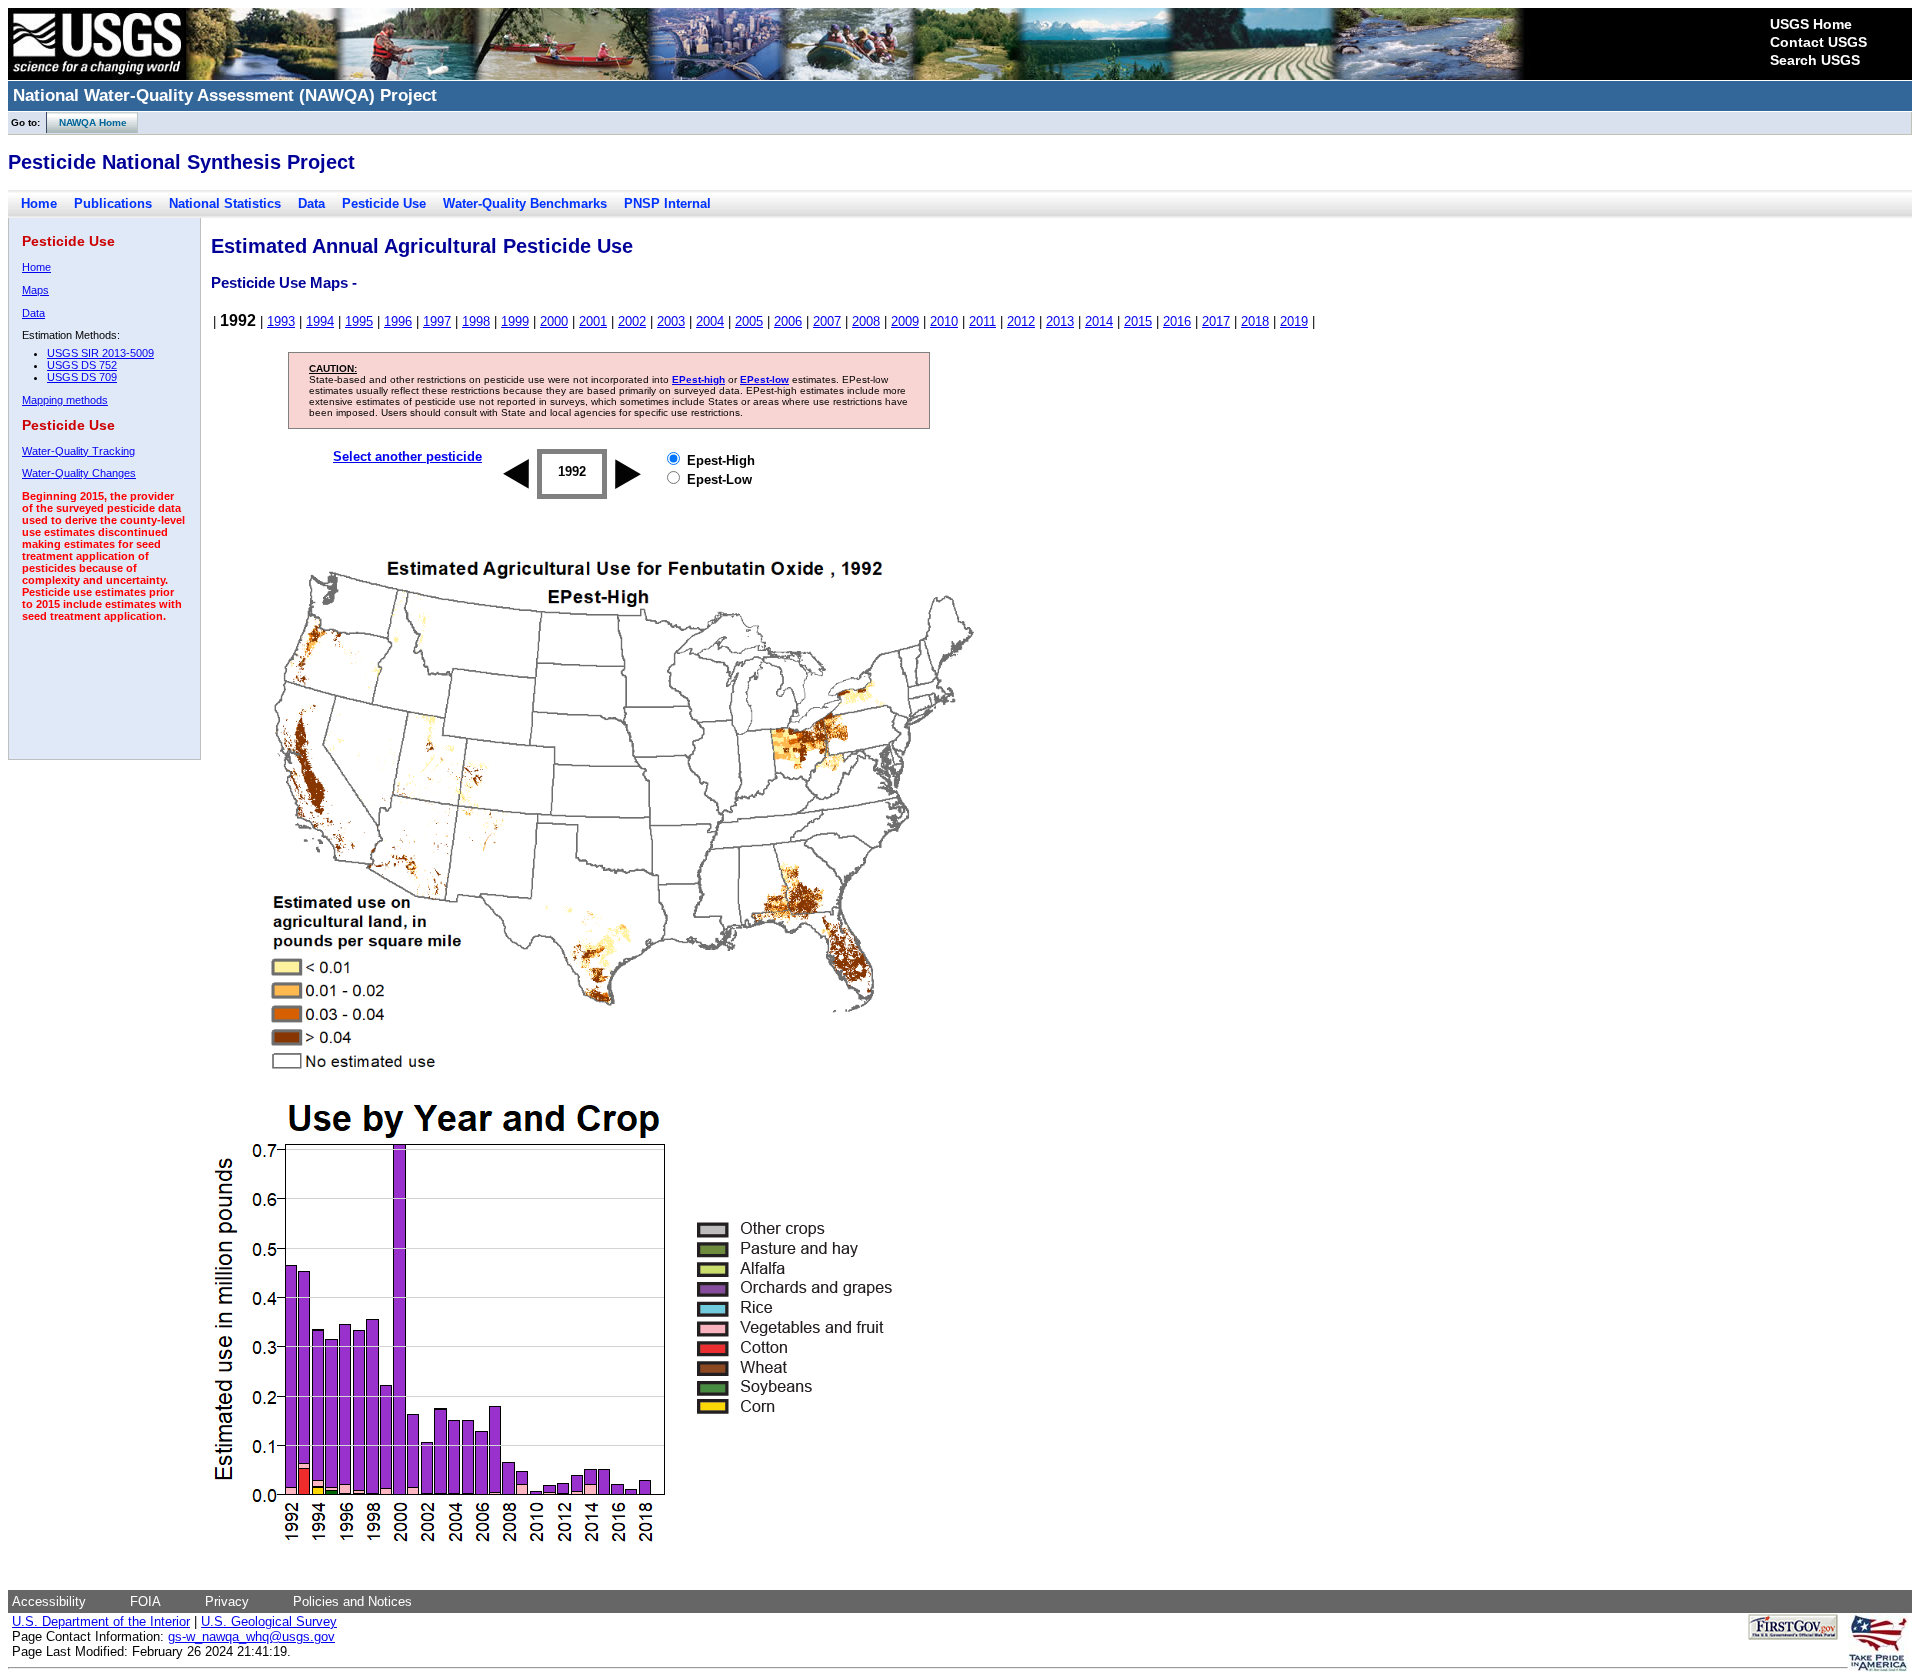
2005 (749, 321)
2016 (1177, 321)
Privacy (227, 1601)
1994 (320, 321)
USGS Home (1811, 24)
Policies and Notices (352, 1601)
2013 (1060, 321)
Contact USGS (1818, 42)
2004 (710, 321)
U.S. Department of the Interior (101, 1621)
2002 (632, 321)
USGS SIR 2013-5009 (100, 353)
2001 (593, 321)
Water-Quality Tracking (78, 451)
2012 (1021, 321)
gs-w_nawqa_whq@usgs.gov (251, 1636)
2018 (1255, 321)
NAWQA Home (87, 122)
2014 (1099, 321)
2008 (866, 321)
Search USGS (1815, 60)
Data (311, 203)
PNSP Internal (667, 203)
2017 (1216, 321)
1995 (359, 321)
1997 (437, 321)
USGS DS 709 (82, 377)
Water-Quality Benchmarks (525, 203)
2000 (554, 321)
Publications (113, 203)
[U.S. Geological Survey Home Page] (97, 75)
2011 (982, 321)
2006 (788, 321)
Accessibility (49, 1601)
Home (39, 203)
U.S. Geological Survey (269, 1621)
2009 (905, 321)
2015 (1138, 321)
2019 (1294, 321)
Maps (35, 290)
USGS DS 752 (82, 365)
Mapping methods (65, 400)
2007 (827, 321)
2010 (944, 321)
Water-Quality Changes (79, 473)
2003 (671, 321)
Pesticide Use (384, 203)
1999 (515, 321)
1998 (476, 321)
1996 (398, 321)
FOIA (145, 1601)
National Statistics (225, 203)
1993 (281, 321)
